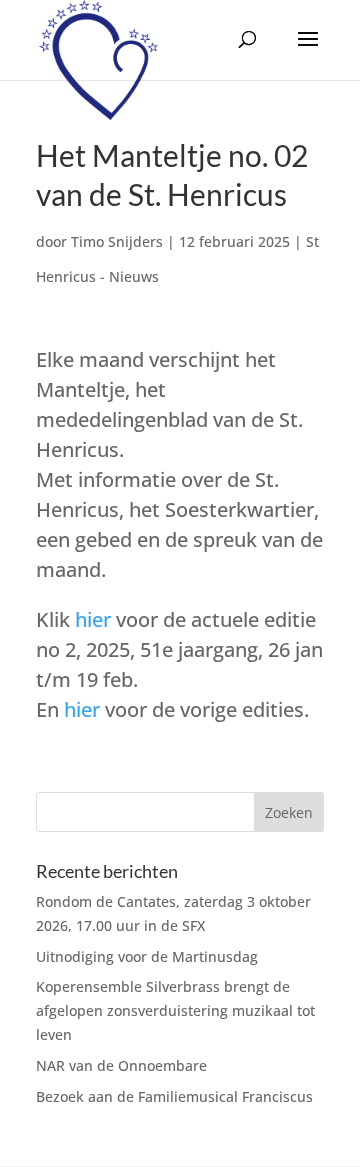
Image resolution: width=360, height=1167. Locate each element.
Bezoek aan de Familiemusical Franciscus (174, 1096)
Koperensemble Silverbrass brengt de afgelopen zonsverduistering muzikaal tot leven (175, 1010)
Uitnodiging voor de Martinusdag (147, 956)
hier (93, 619)
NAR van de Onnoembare (121, 1065)
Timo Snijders (117, 241)
